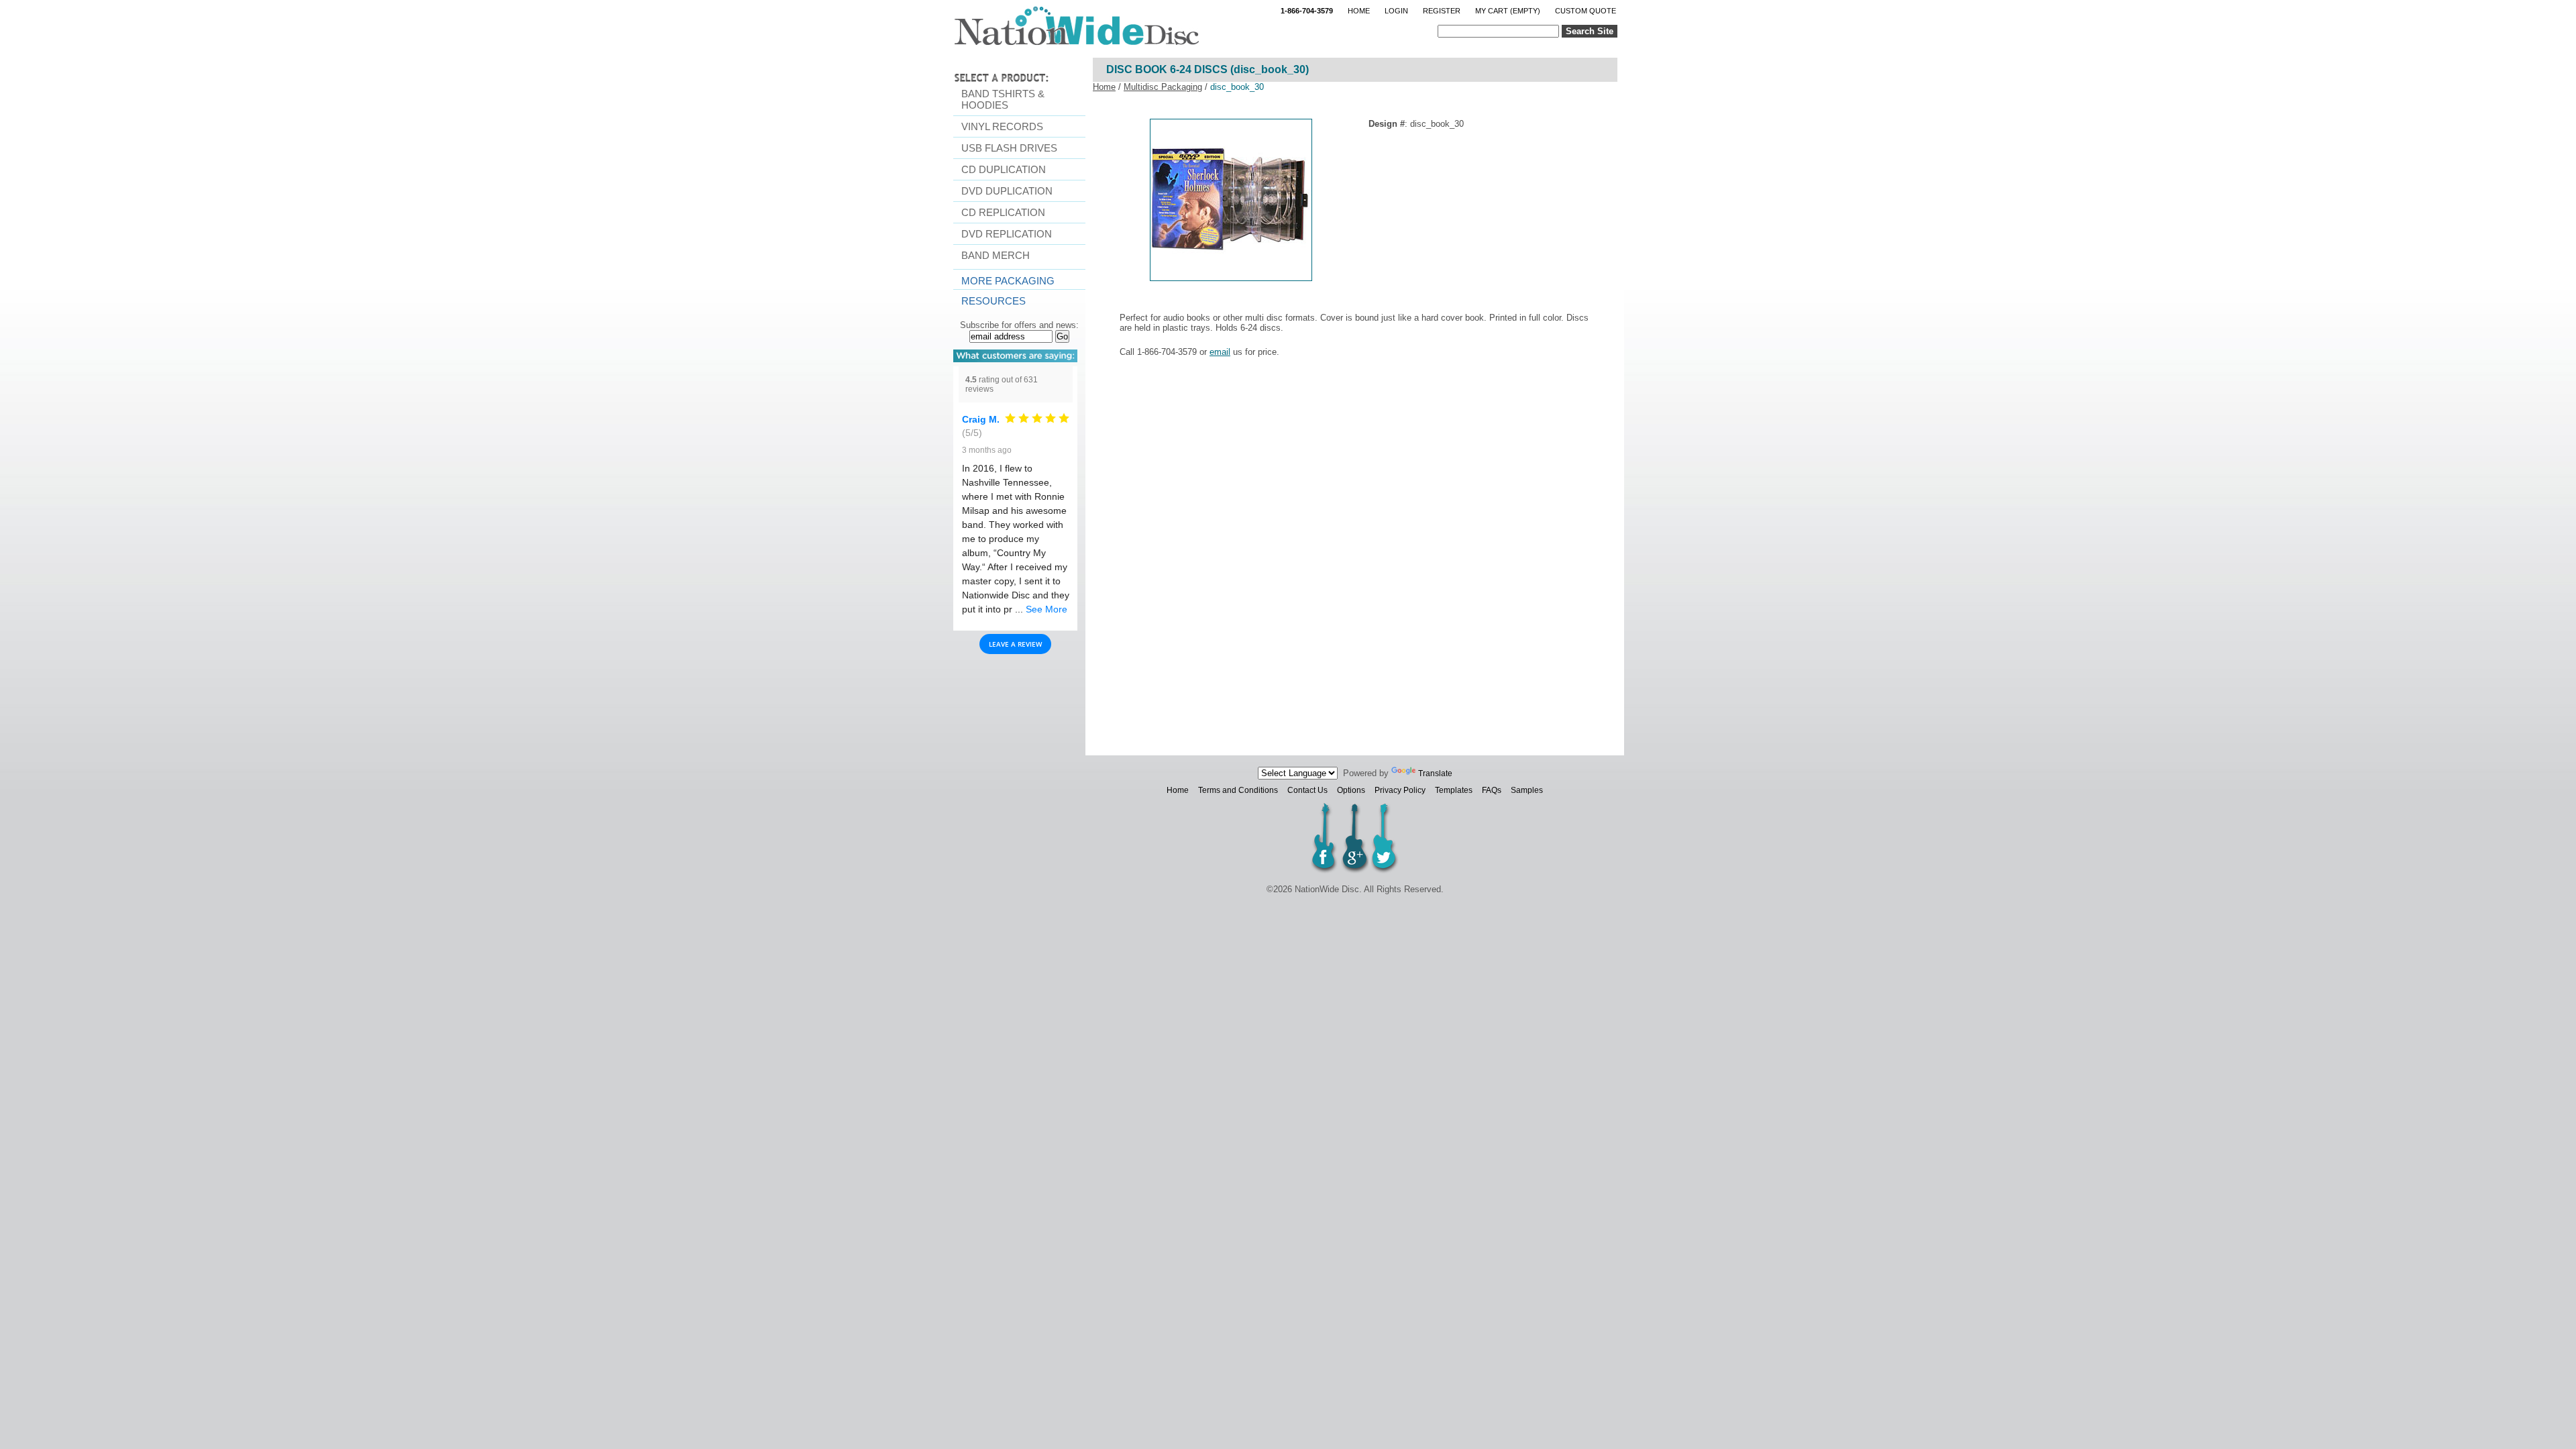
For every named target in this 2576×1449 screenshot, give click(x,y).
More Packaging (1008, 281)
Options (1351, 790)
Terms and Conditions (1238, 790)
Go (1062, 336)
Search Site (1590, 31)
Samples (1527, 790)
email (1220, 352)
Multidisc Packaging (1163, 87)
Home (1359, 11)
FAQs (1492, 790)
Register (1442, 11)
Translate (1435, 773)
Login (1396, 11)
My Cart (1508, 11)
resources (994, 301)
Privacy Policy (1400, 790)
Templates (1454, 790)
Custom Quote (1586, 11)
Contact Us (1307, 790)
